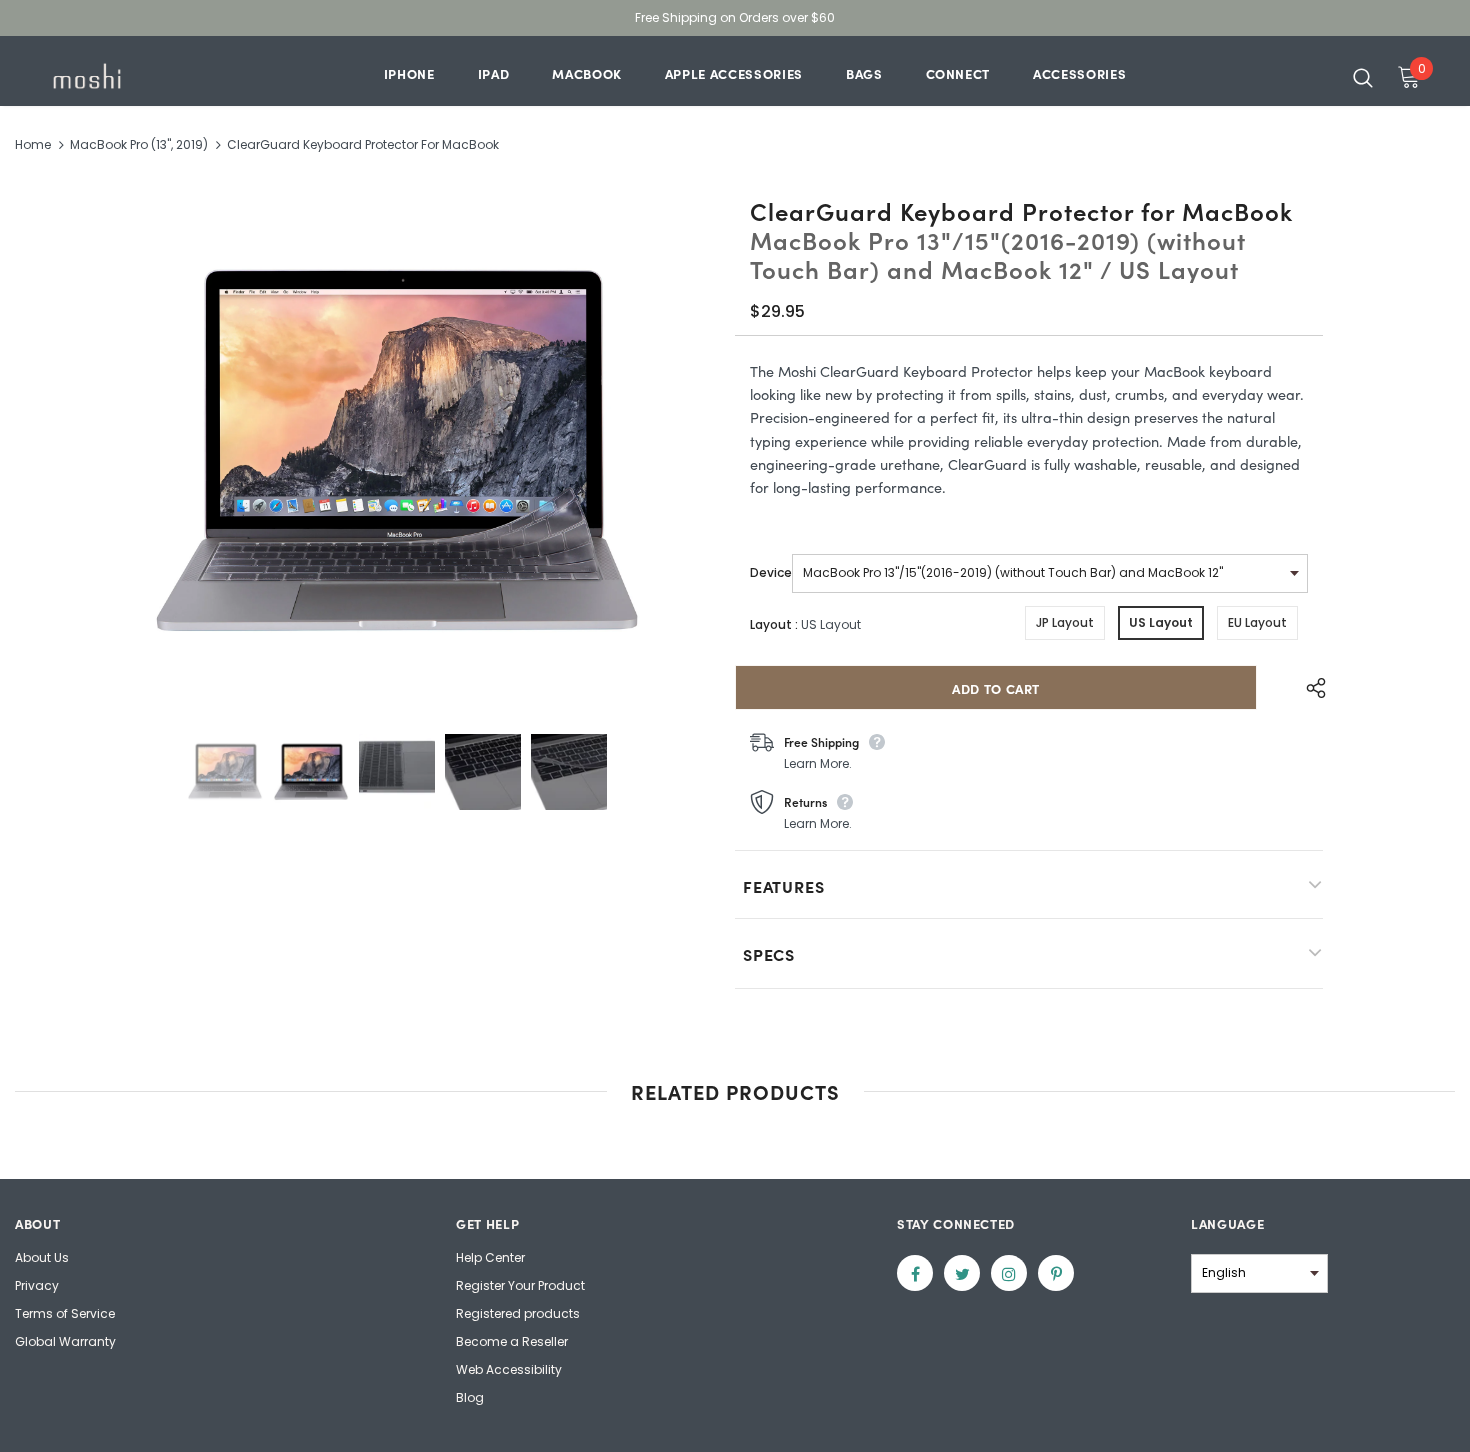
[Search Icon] (1363, 77)
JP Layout (1065, 622)
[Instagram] (1009, 1273)
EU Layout (1257, 622)
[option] (397, 454)
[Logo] (109, 76)
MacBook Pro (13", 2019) (139, 144)
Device (771, 572)
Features (783, 886)
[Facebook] (915, 1273)
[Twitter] (962, 1273)
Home (33, 144)
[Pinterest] (1056, 1273)
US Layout (1161, 622)
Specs (769, 954)
